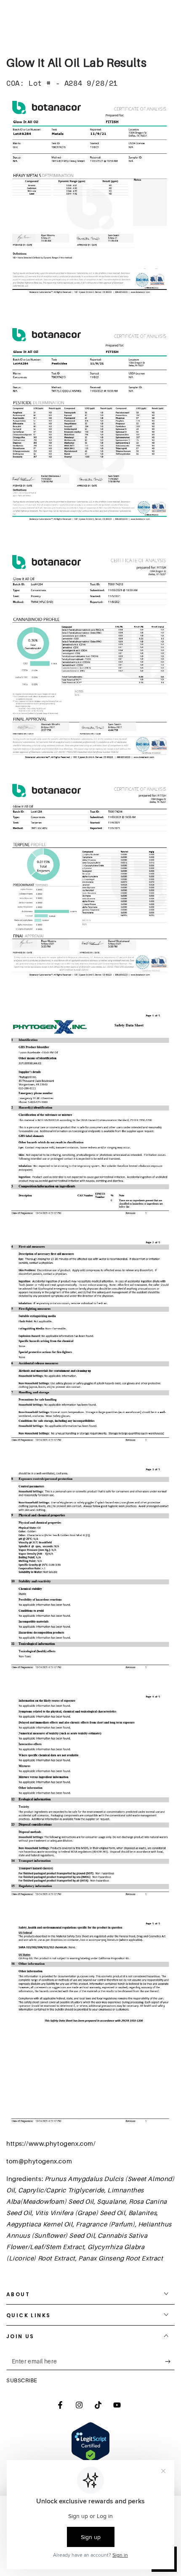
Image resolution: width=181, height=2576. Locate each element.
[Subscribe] (170, 2362)
